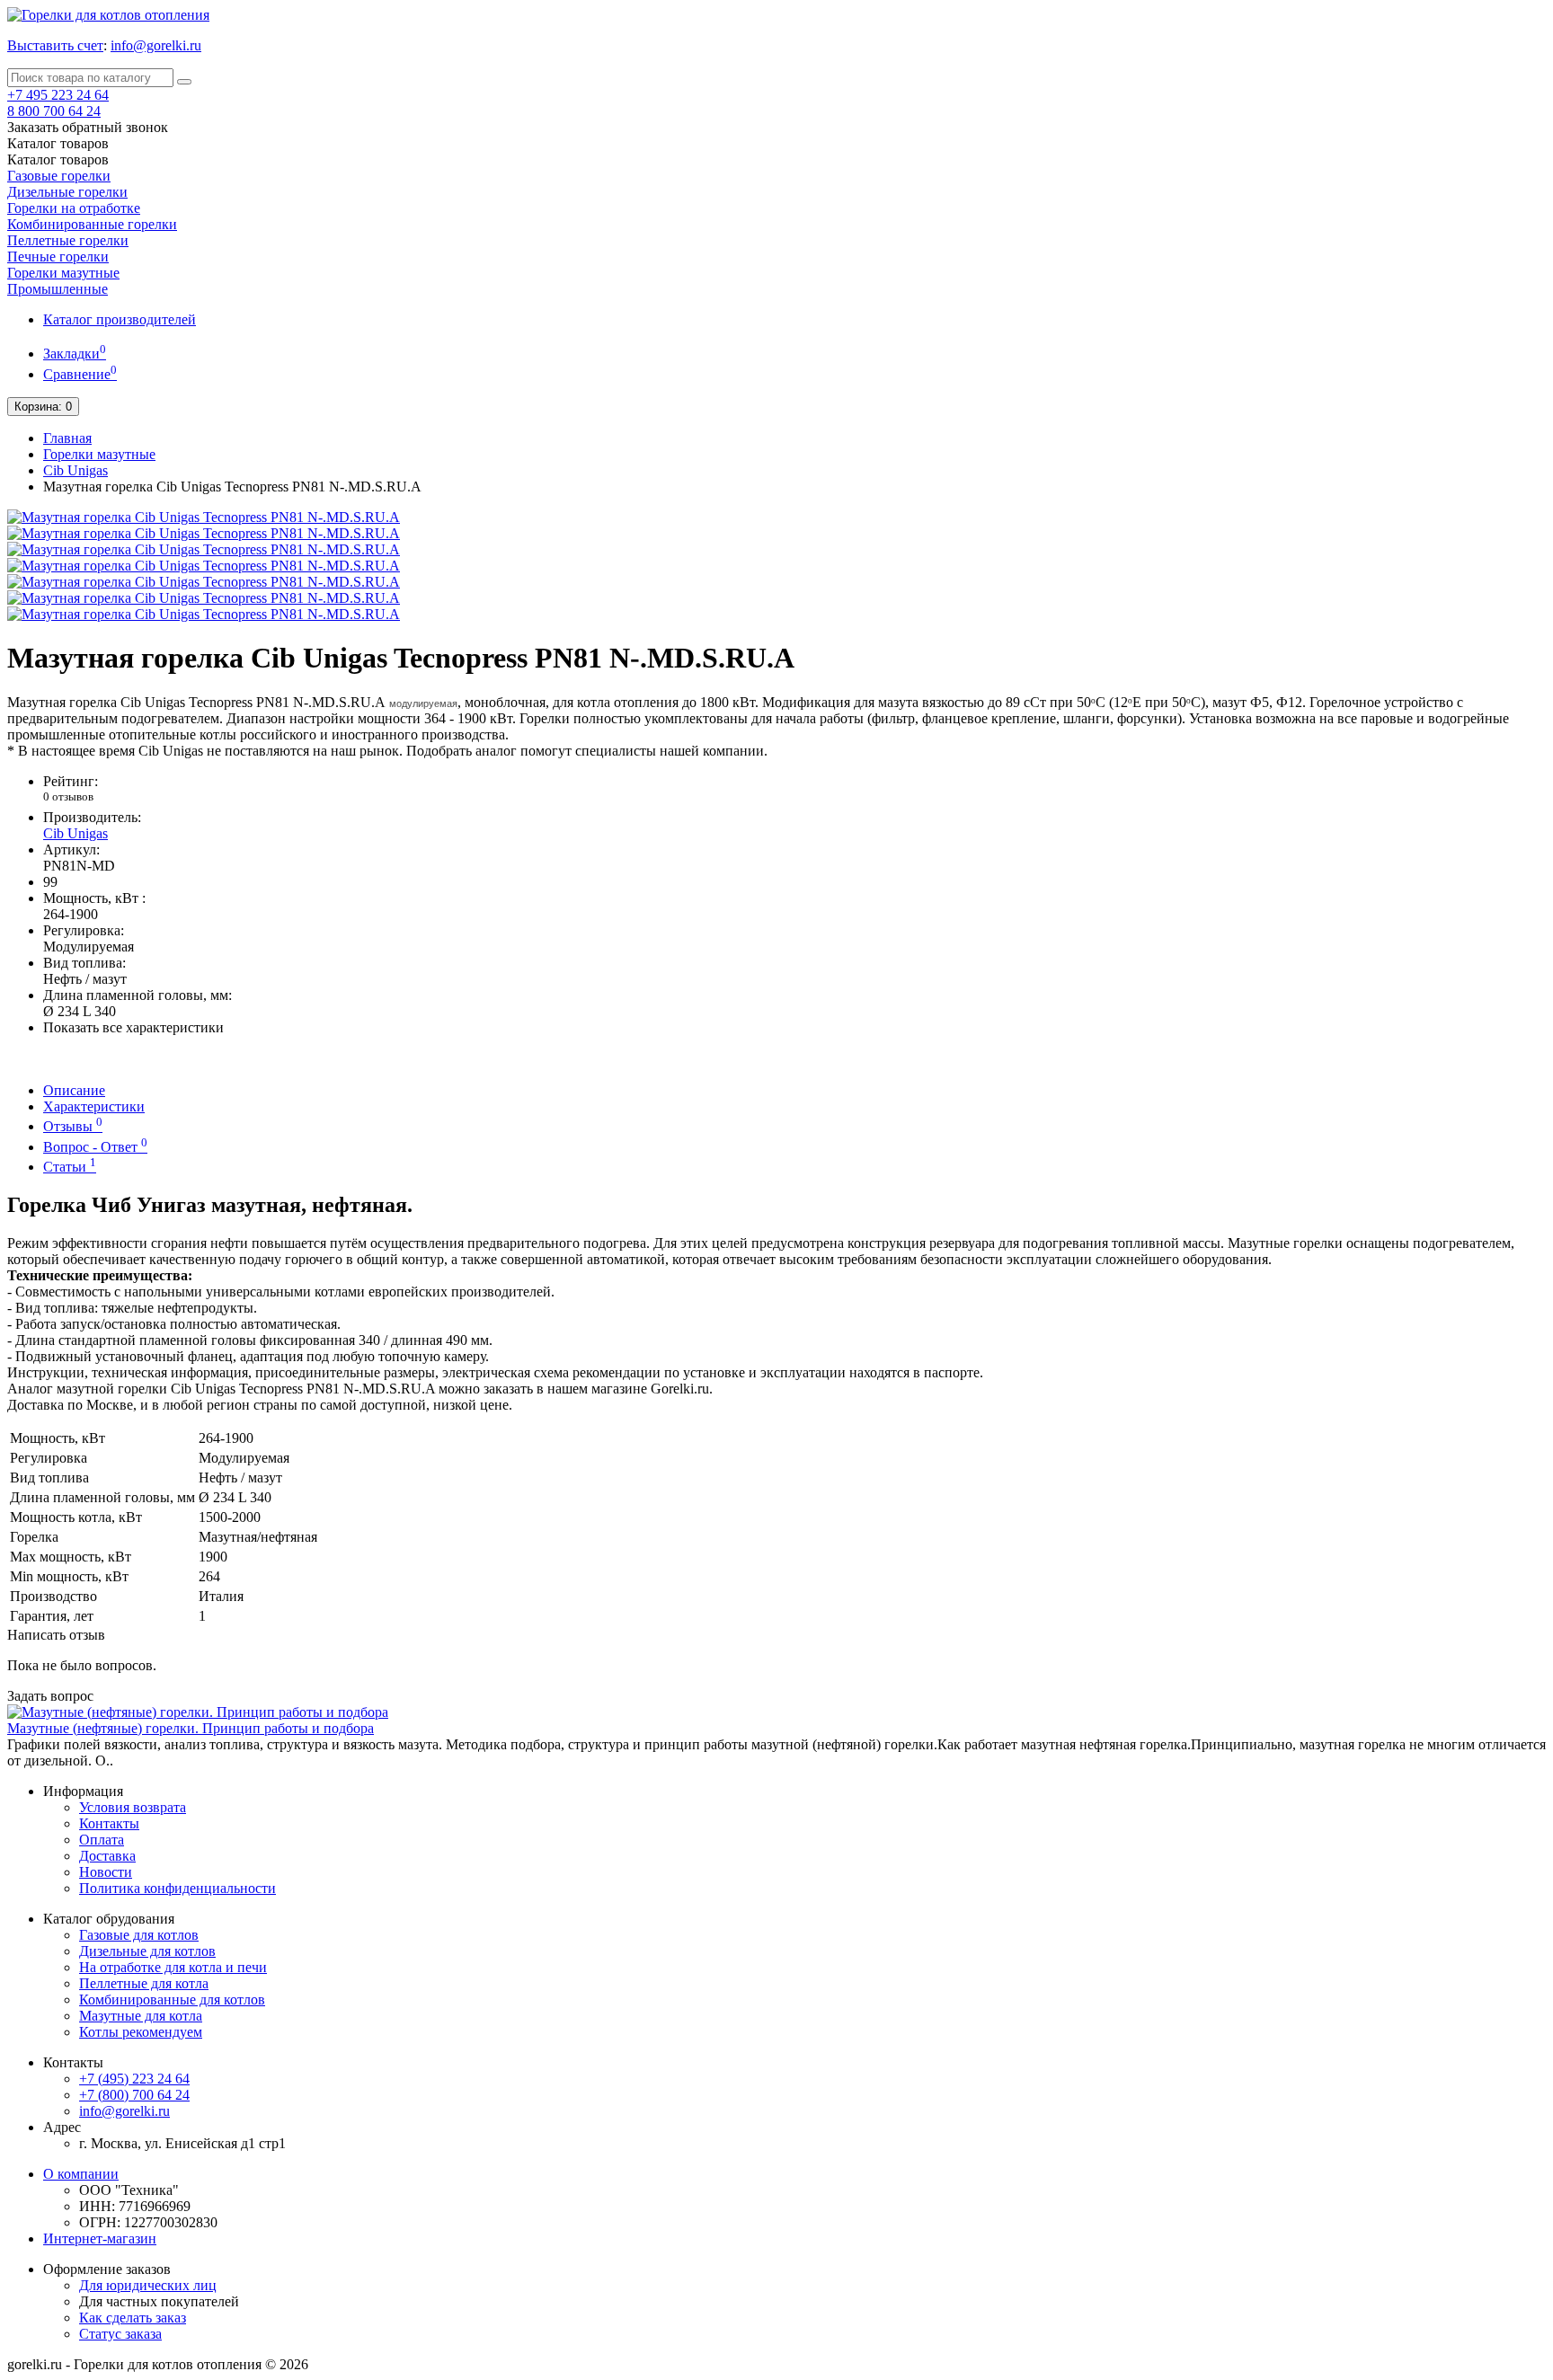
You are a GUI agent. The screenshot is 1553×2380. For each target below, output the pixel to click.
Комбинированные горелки (92, 224)
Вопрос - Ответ (95, 1147)
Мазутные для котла (141, 2016)
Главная (67, 438)
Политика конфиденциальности (177, 1888)
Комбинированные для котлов (172, 2000)
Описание (74, 1090)
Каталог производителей (120, 319)
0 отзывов (68, 796)
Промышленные (58, 289)
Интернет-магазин (100, 2238)
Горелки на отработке (74, 208)
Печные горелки (58, 257)
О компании (81, 2174)
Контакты (109, 1823)
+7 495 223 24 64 (58, 95)
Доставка (107, 1856)
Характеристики (94, 1106)
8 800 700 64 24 (54, 111)
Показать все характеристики (133, 1027)
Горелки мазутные (63, 273)
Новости (106, 1872)
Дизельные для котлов (147, 1951)
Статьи (70, 1167)
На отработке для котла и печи (173, 1967)
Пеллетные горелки (68, 240)
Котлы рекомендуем (141, 2032)
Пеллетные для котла (144, 1983)
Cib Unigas (75, 470)
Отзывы (73, 1126)
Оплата (102, 1840)
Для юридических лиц (148, 2285)
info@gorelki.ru (156, 45)
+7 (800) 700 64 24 (134, 2095)
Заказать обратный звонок (88, 127)
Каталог (58, 159)
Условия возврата (133, 1807)
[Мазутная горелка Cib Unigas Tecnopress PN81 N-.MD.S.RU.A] (204, 517)
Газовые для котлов (139, 1935)
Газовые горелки (59, 176)
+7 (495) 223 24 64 (134, 2079)
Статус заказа (120, 2334)
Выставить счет (55, 45)
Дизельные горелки (67, 192)
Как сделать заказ (133, 2318)
